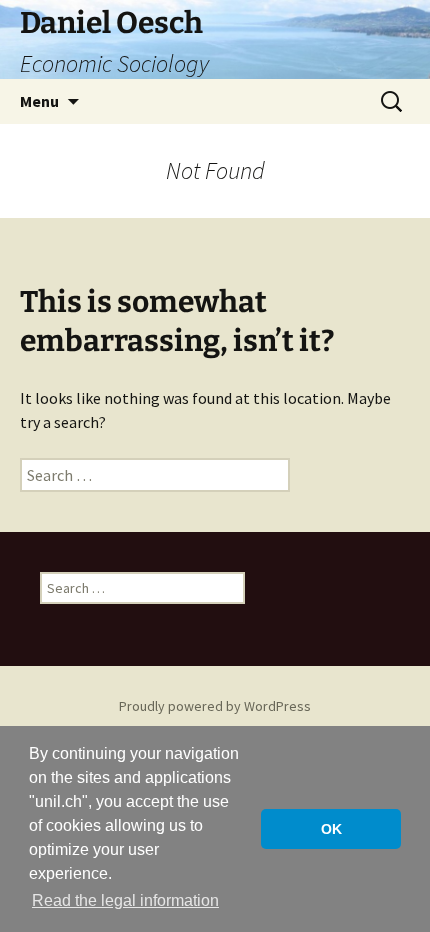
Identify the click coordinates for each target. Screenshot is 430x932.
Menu (39, 101)
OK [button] (331, 829)
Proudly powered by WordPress (215, 706)
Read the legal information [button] (125, 900)
